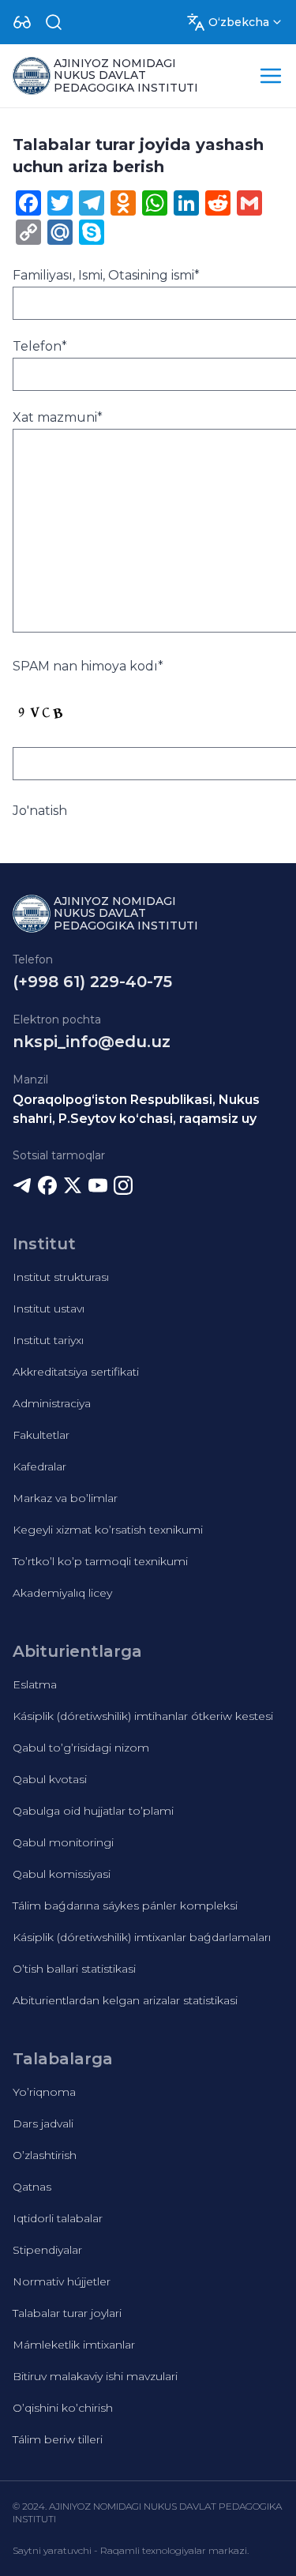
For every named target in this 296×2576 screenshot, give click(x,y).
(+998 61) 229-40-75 (92, 982)
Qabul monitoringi (63, 1842)
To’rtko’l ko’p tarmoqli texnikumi (100, 1561)
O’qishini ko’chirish (63, 2408)
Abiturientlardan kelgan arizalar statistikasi (125, 2000)
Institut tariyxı (48, 1340)
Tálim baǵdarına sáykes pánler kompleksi (125, 1906)
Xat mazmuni (58, 417)
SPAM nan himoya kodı (88, 666)
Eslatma (35, 1684)
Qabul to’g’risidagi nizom (81, 1748)
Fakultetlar (41, 1435)
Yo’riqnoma (44, 2092)
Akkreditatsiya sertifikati (76, 1372)
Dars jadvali (43, 2124)
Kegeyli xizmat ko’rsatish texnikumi (108, 1530)
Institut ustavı (49, 1309)
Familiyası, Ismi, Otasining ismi (106, 275)
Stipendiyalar (47, 2250)
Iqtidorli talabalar (58, 2218)
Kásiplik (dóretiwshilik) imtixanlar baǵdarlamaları (142, 1937)
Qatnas (32, 2187)
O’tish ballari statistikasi (74, 1969)
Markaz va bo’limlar (65, 1498)
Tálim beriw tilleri (58, 2439)
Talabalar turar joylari (67, 2313)
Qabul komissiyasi (62, 1874)
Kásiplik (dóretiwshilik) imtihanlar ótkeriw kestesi (143, 1716)
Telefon (40, 346)
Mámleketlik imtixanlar (74, 2345)
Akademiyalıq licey (62, 1593)
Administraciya (52, 1403)
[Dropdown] (22, 22)
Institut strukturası (61, 1277)
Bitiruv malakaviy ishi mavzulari (95, 2376)
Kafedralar (39, 1466)
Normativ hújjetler (62, 2281)
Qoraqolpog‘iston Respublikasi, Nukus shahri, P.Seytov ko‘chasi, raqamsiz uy (136, 1109)
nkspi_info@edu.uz (92, 1042)
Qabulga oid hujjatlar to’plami (93, 1811)
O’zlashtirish (45, 2155)
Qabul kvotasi (50, 1779)
